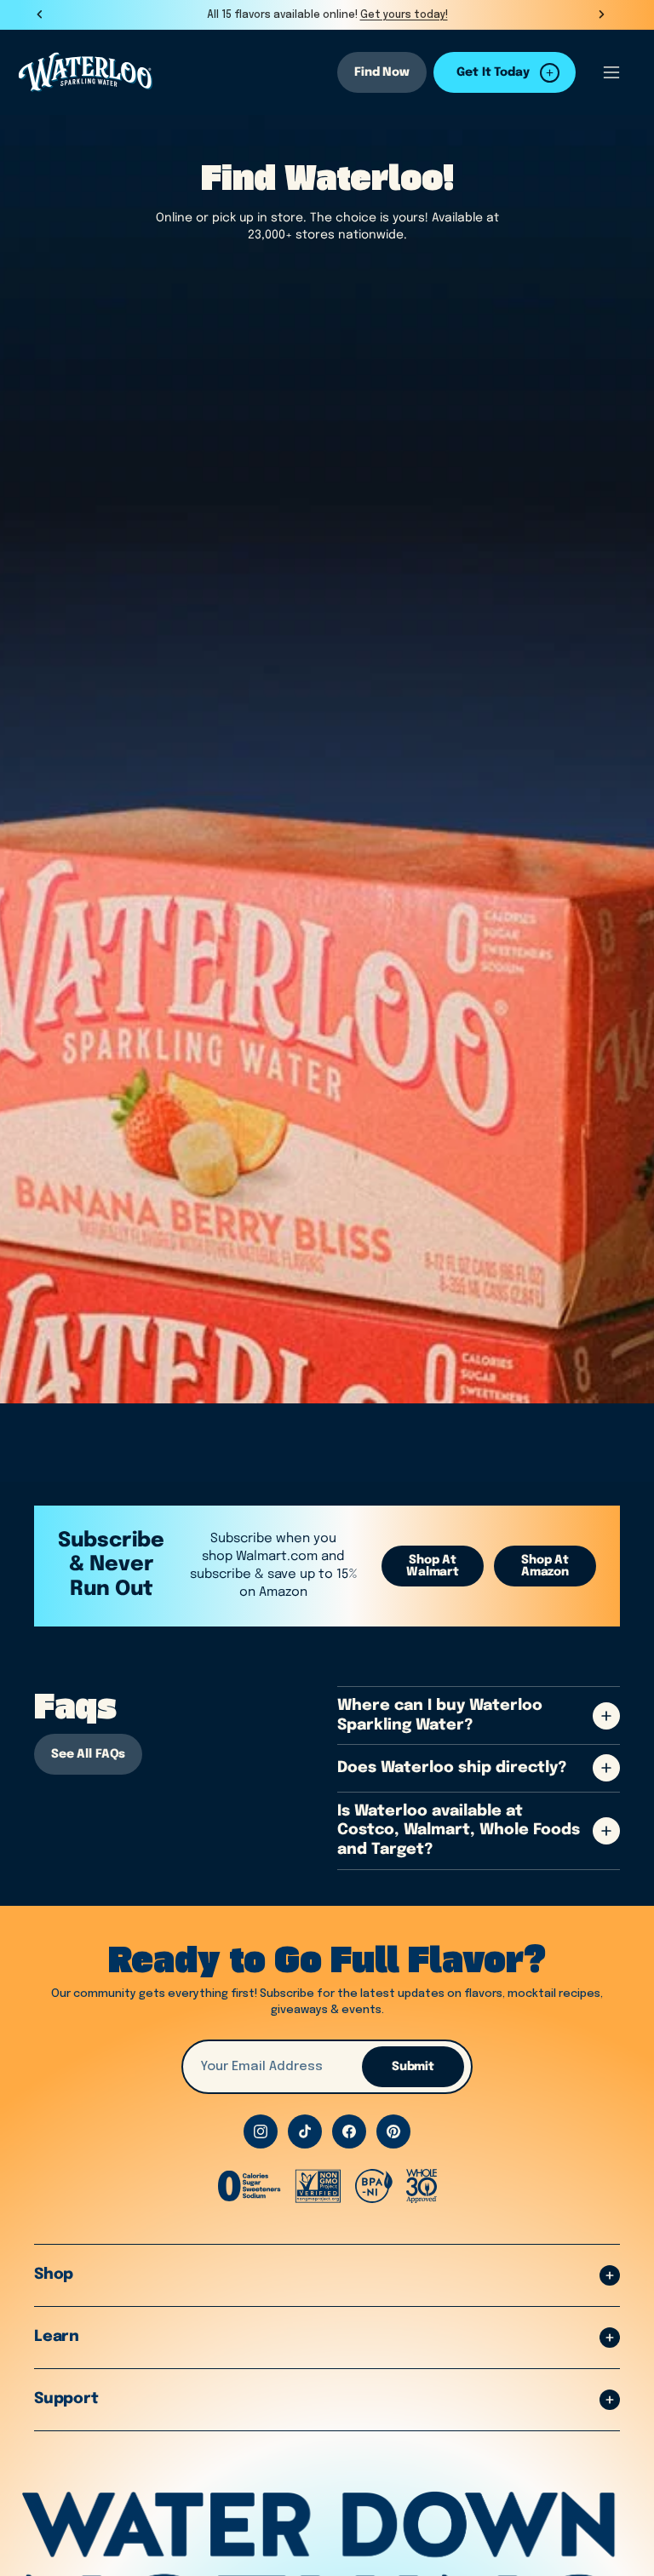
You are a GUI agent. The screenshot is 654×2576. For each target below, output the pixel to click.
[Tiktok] (305, 2131)
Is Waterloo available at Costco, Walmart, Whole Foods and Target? (459, 1830)
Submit (413, 2067)
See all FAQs (88, 1754)
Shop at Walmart (433, 1566)
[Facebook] (349, 2131)
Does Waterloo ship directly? (452, 1768)
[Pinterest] (393, 2131)
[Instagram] (261, 2131)
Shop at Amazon (545, 1566)
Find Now (382, 72)
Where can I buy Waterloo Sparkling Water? (440, 1715)
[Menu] (611, 72)
